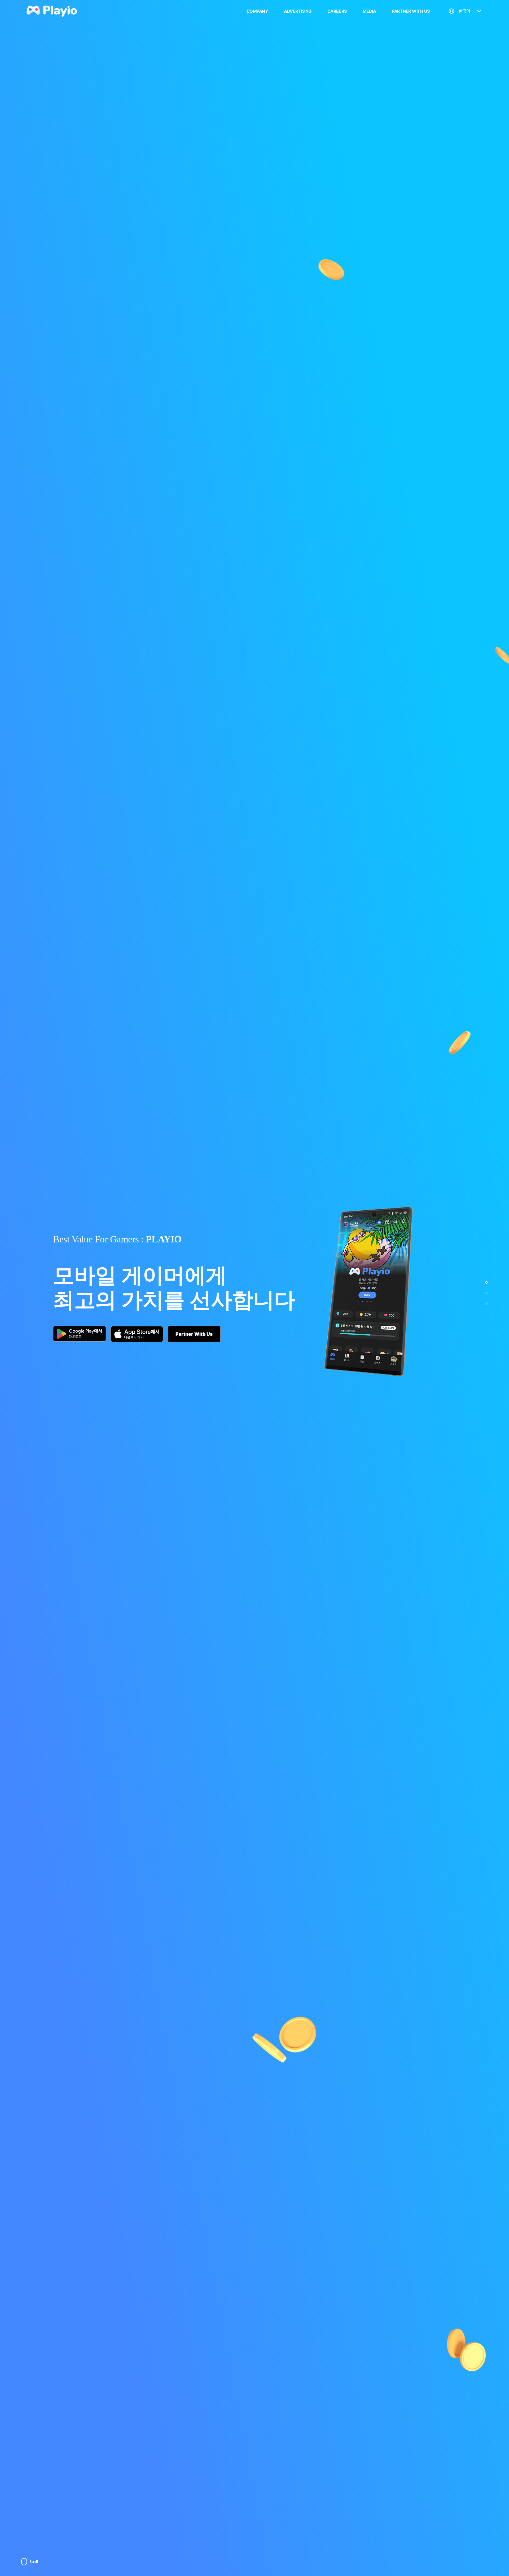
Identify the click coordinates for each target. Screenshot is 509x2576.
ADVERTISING (298, 11)
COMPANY (257, 11)
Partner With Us (194, 1334)
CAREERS (337, 11)
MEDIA (369, 11)
